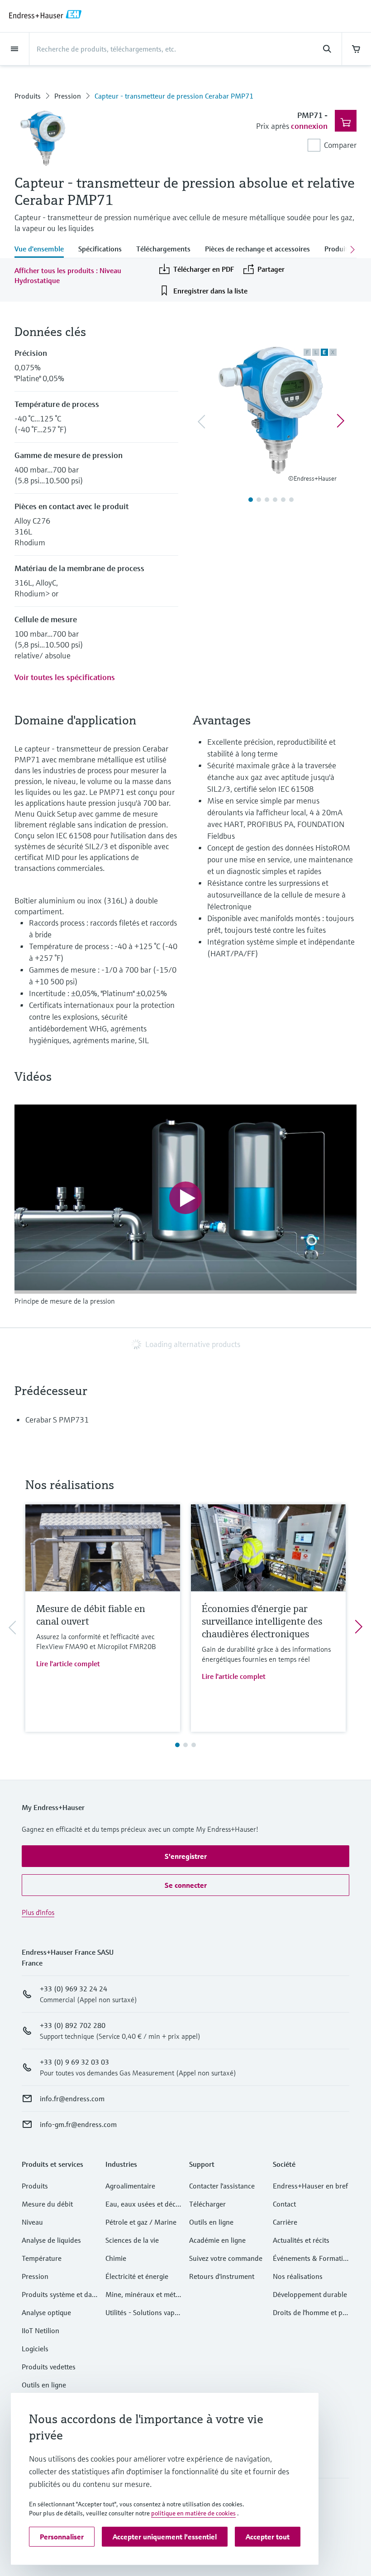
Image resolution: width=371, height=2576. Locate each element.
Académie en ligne (217, 2240)
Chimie (116, 2258)
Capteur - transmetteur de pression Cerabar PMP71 (174, 96)
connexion (309, 126)
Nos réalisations (298, 2276)
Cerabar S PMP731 (57, 1420)
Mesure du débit (47, 2204)
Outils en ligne (44, 2385)
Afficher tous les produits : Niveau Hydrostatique (68, 275)
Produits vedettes (49, 2367)
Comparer (340, 145)
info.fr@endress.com (72, 2099)
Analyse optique (46, 2312)
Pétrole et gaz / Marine (141, 2222)
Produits (28, 96)
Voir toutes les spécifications (65, 677)
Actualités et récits (301, 2240)
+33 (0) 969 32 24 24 (74, 1989)
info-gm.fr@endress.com (78, 2124)
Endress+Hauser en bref (310, 2186)
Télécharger (207, 2204)
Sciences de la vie (132, 2240)
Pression (68, 96)
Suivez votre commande (226, 2258)
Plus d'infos (38, 1912)
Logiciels (35, 2349)
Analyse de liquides (51, 2240)
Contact (284, 2204)
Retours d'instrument (222, 2276)
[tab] (43, 250)
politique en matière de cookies (193, 2513)
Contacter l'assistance (222, 2186)
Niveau (32, 2222)
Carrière (285, 2222)
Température (42, 2258)
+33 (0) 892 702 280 (73, 2025)
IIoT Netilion (40, 2330)
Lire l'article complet (68, 1664)
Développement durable (310, 2294)
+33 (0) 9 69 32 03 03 (74, 2062)
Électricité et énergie (137, 2276)
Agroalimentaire (130, 2186)
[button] (185, 1856)
